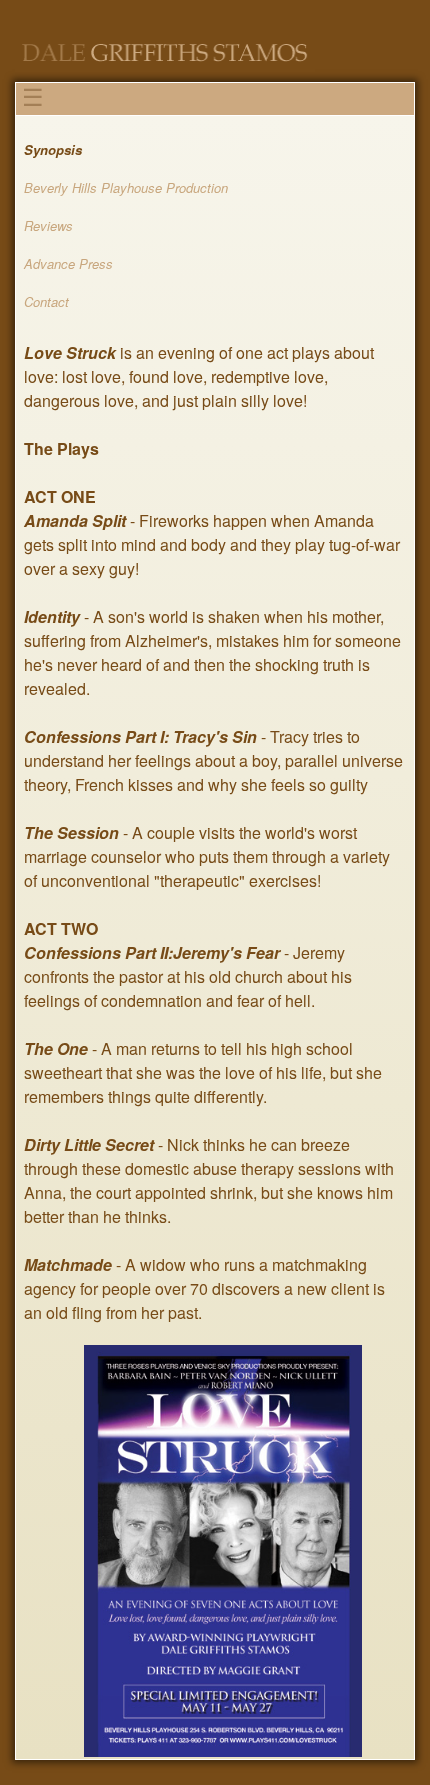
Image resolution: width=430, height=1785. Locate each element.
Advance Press (68, 263)
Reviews (48, 225)
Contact (46, 301)
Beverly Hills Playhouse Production (126, 187)
